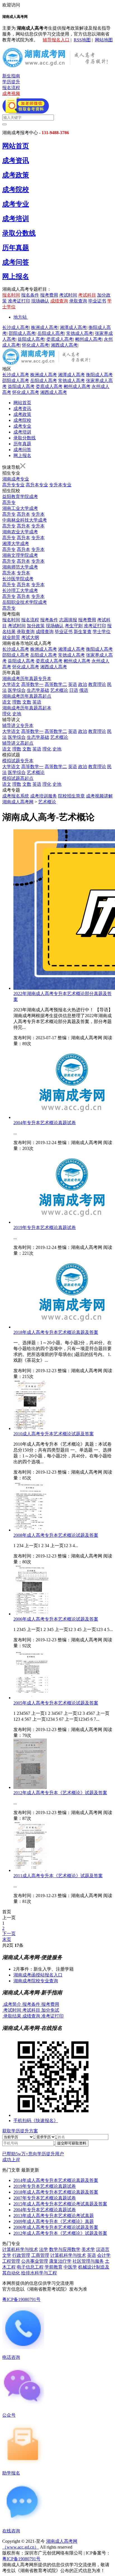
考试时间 (68, 295)
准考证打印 (19, 301)
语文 (7, 702)
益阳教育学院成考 (20, 497)
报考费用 (49, 295)
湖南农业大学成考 (20, 532)
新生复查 (83, 632)
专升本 (38, 514)
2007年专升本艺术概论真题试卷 (45, 2198)
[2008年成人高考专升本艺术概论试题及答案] (30, 1530)
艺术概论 (59, 690)
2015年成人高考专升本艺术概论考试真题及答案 (60, 2204)
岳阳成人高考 (51, 333)
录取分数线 (19, 233)
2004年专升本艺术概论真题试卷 (45, 1123)
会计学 (104, 2255)
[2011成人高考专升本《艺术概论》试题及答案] (30, 1870)
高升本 (23, 514)
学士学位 (102, 632)
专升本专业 (60, 485)
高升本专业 (37, 485)
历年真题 (16, 248)
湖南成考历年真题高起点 (27, 696)
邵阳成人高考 (22, 333)
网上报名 (16, 276)
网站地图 (104, 40)
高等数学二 (56, 684)
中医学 (70, 2267)
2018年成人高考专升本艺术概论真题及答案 (56, 1332)
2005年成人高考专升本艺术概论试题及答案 (56, 1703)
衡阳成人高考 (99, 375)
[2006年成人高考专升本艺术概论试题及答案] (32, 1614)
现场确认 (40, 301)
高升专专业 (13, 485)
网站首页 (16, 146)
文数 (27, 702)
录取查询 (78, 301)
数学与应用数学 (65, 2249)
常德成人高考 (80, 333)
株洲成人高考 (44, 327)
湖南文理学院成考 (20, 555)
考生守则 (74, 626)
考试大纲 (30, 637)
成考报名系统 (16, 796)
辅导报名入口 (56, 40)
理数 (17, 702)
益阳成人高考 (31, 339)
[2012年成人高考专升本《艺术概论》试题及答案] (30, 1787)
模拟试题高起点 (18, 778)
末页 (7, 1939)
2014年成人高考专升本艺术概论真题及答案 (56, 2180)
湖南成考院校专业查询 (36, 1981)
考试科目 (87, 295)
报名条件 (30, 295)
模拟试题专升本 (18, 761)
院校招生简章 (71, 796)
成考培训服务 (44, 796)
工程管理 (11, 2261)
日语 (74, 690)
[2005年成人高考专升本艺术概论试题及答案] (32, 1698)
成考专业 (16, 204)
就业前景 (11, 637)
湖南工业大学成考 (20, 508)
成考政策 (16, 175)
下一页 (9, 1934)
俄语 (84, 690)
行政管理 (21, 2255)
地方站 (20, 317)
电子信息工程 (30, 2267)
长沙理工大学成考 (20, 590)
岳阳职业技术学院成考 (25, 602)
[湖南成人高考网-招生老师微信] (26, 112)
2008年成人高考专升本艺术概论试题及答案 (56, 1535)
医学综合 (17, 690)
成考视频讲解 (99, 796)
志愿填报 (68, 620)
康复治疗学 (60, 2261)
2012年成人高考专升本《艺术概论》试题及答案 (60, 1793)
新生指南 (11, 76)
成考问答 (16, 262)
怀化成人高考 (35, 345)
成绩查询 (59, 301)
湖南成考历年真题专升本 (27, 679)
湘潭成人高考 (73, 327)
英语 (73, 684)
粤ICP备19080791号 (21, 2299)
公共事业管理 (35, 2261)
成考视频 (11, 93)
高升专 (9, 502)
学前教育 (54, 2267)
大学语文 (11, 684)
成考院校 (16, 190)
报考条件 (49, 620)
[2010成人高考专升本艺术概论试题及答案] (32, 1428)
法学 (44, 2249)
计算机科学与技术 (20, 2249)
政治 (83, 684)
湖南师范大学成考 (20, 567)
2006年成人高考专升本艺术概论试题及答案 (56, 1619)
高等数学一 (32, 684)
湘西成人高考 (64, 345)
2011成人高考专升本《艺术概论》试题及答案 (58, 1876)
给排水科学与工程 (39, 2273)
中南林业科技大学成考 (25, 520)
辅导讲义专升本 (18, 725)
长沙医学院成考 (18, 579)
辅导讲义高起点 (18, 743)
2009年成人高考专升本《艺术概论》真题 (54, 2221)
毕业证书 (97, 301)
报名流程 (11, 88)
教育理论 (97, 684)
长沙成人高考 (16, 327)
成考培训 (16, 219)
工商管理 (40, 2255)
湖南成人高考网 (18, 802)
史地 (17, 714)
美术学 (88, 2249)
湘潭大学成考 (16, 544)
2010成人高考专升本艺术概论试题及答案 (54, 1434)
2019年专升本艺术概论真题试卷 (45, 1227)
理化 (7, 714)
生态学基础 (38, 690)
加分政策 (36, 626)
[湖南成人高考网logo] (57, 66)
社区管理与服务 (88, 2261)
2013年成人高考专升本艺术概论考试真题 (54, 2216)
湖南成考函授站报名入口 (38, 1975)
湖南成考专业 (16, 479)
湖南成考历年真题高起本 (27, 708)
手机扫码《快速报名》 (36, 2121)
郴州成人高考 (88, 339)
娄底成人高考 (60, 339)
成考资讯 (16, 160)
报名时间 (11, 295)
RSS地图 (82, 40)
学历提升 (11, 82)
